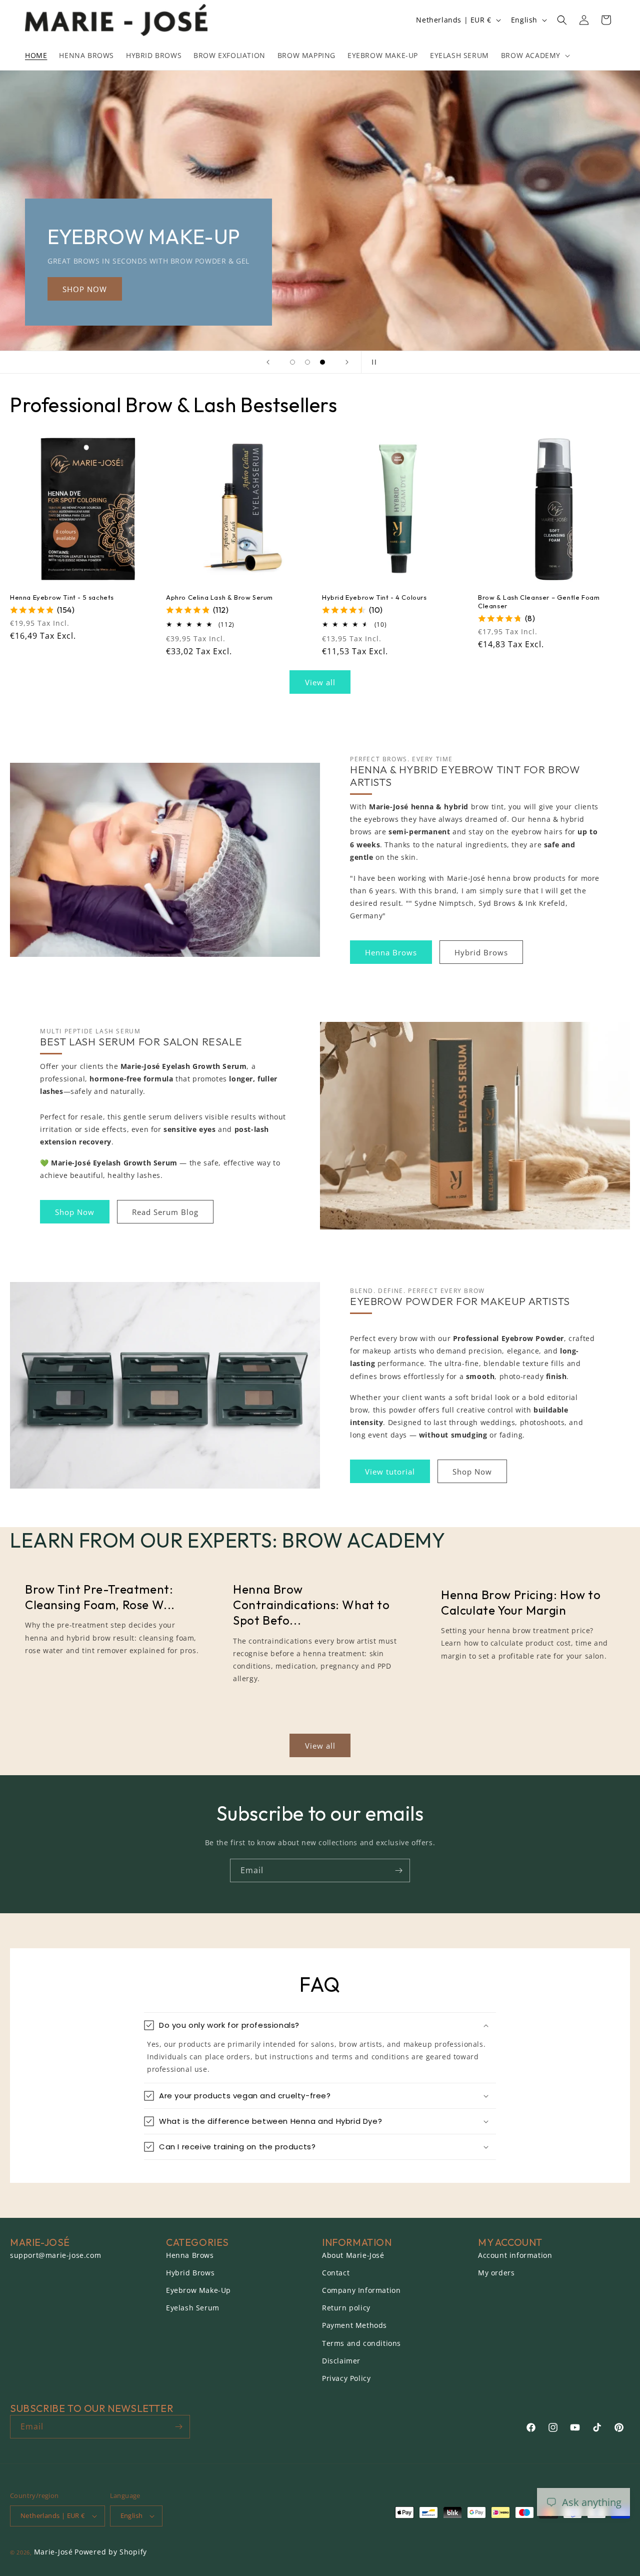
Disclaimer (341, 2361)
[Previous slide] (268, 362)
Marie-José (53, 2552)
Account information (515, 2255)
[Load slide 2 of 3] (307, 362)
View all (320, 682)
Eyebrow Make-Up (198, 2290)
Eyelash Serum (193, 2308)
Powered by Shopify (111, 2552)
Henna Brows (391, 952)
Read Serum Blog (165, 1212)
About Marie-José (353, 2255)
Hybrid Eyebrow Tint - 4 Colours (374, 597)
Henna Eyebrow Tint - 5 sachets (62, 597)
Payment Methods (354, 2325)
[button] (534, 56)
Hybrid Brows (481, 952)
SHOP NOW (402, 289)
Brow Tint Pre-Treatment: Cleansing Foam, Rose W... (100, 1597)
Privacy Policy (346, 2378)
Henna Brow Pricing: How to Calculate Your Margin (521, 1602)
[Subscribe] (398, 1870)
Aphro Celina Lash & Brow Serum (219, 597)
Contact (336, 2273)
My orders (496, 2273)
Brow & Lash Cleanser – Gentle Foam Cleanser (539, 601)
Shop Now (75, 1212)
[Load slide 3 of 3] (322, 362)
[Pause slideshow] (372, 362)
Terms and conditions (361, 2343)
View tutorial (390, 1472)
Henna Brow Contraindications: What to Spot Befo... (311, 1605)
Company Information (361, 2290)
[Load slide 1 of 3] (292, 362)
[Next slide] (347, 362)
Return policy (346, 2308)
